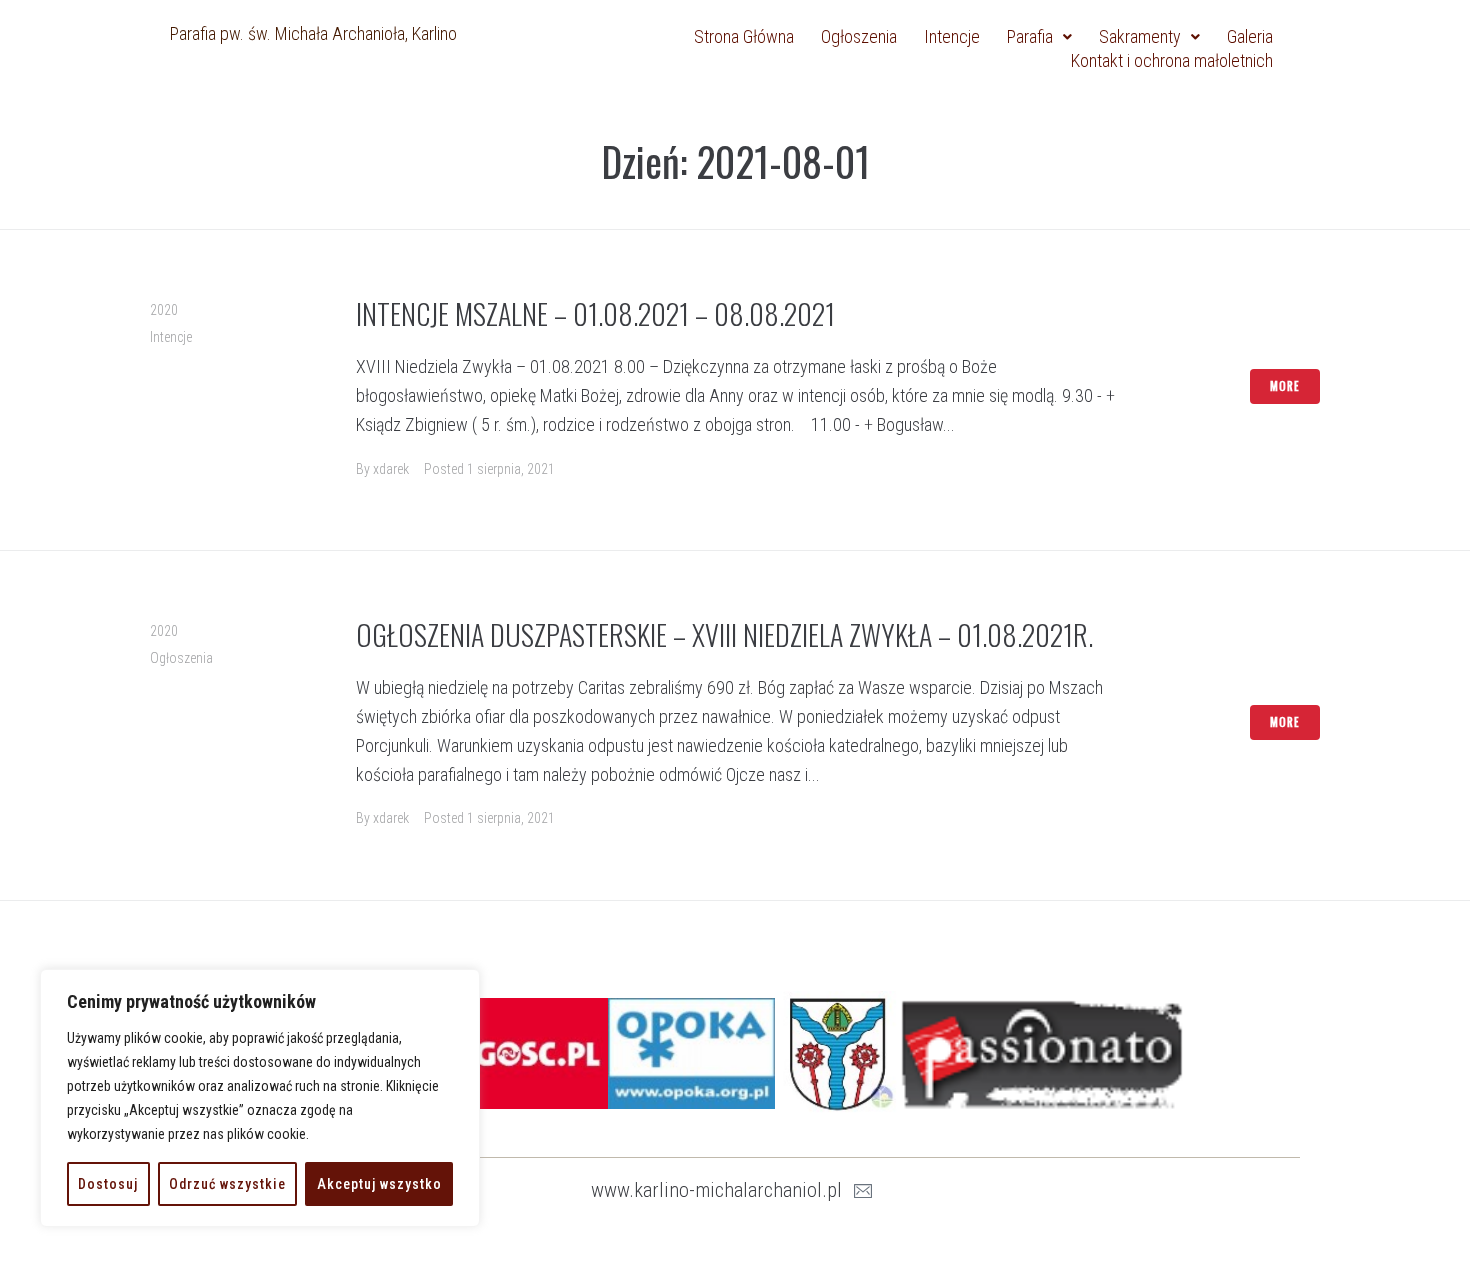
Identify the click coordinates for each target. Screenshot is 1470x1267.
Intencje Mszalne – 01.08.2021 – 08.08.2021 (595, 313)
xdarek (391, 469)
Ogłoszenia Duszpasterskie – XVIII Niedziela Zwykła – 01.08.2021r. (724, 634)
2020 (164, 310)
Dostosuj (108, 1184)
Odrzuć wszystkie (227, 1184)
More (1285, 386)
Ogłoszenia (181, 658)
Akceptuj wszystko (379, 1184)
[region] (260, 1098)
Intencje (171, 337)
